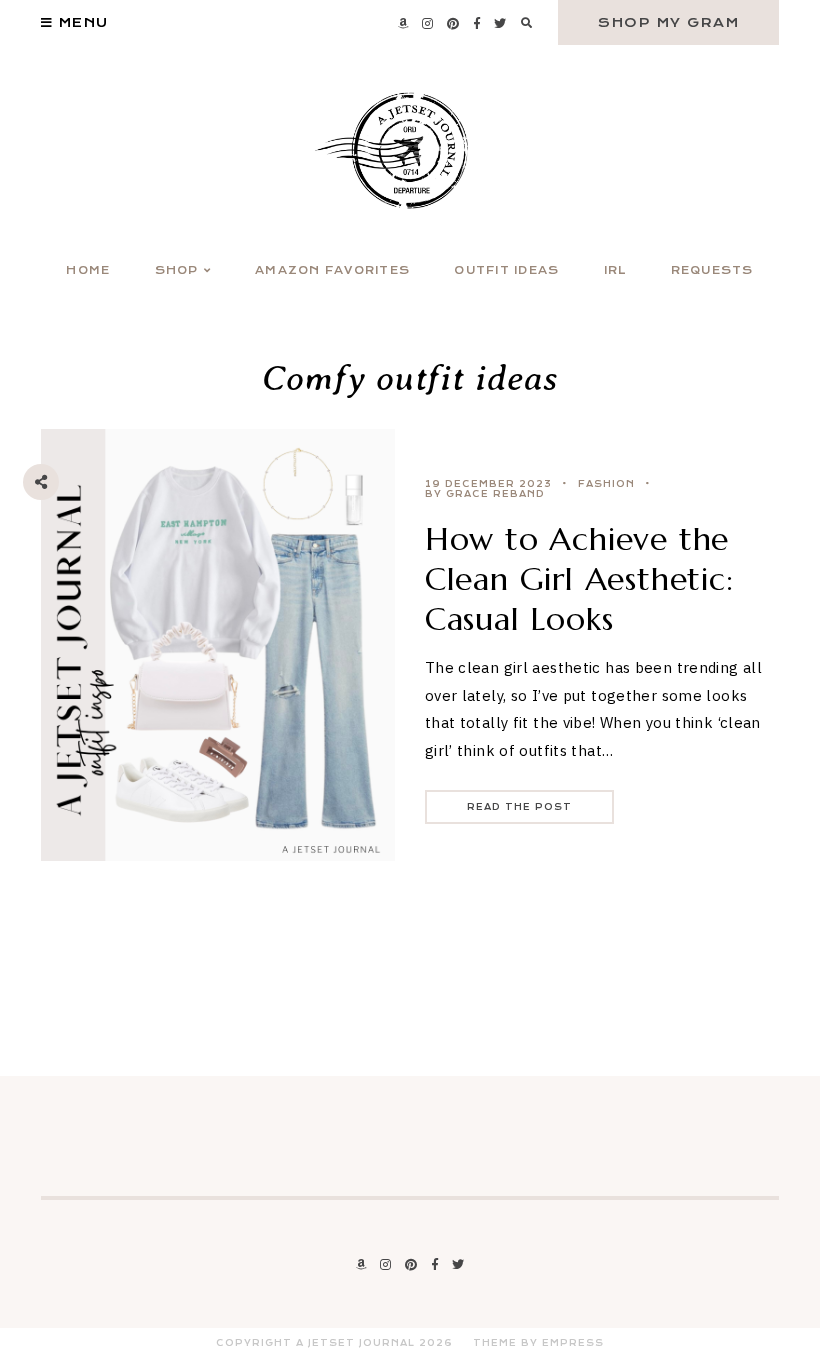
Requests (712, 270)
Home (88, 270)
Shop (177, 270)
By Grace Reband (485, 494)
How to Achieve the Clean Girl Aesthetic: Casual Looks (579, 579)
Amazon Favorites (332, 270)
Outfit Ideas (506, 270)
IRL (615, 270)
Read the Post (519, 807)
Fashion (606, 484)
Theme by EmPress (538, 1343)
